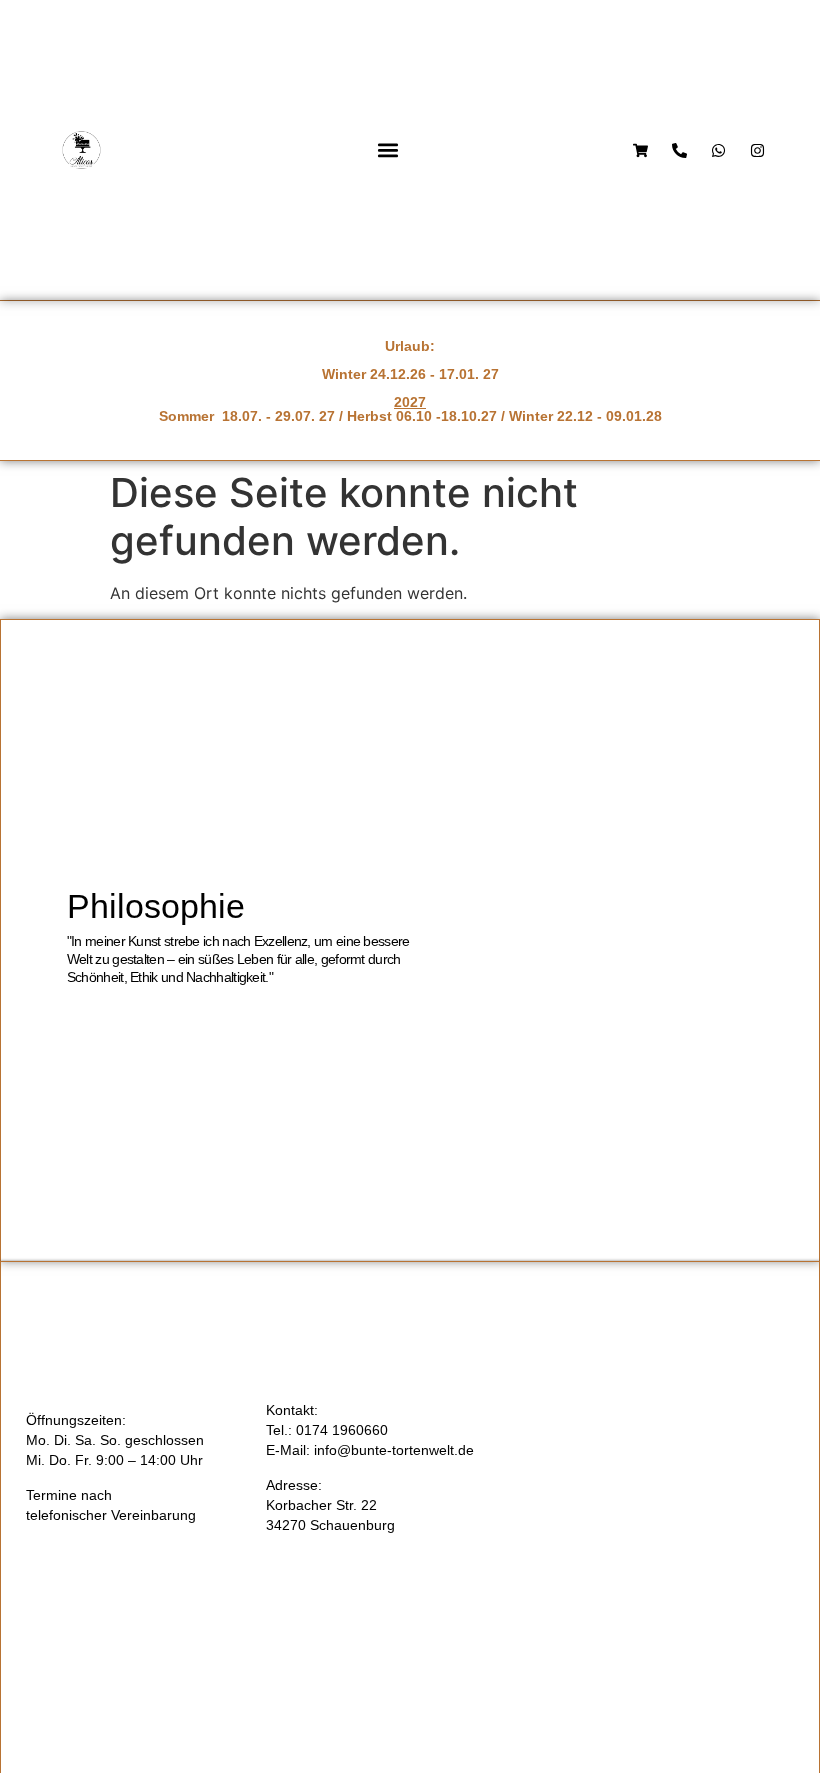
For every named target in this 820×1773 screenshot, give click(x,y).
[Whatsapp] (718, 150)
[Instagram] (757, 150)
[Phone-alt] (679, 150)
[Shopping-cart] (640, 150)
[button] (387, 150)
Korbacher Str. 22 (321, 1505)
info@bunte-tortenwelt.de (394, 1450)
